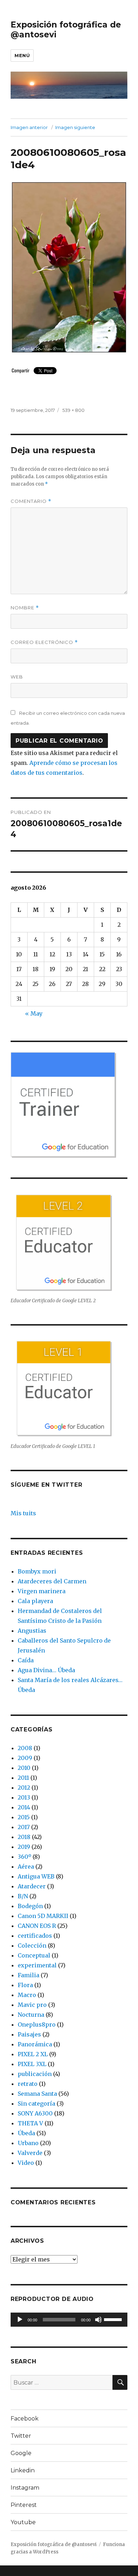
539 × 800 (73, 410)
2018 (24, 1837)
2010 (24, 1768)
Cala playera (35, 1601)
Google (21, 2453)
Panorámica (35, 2044)
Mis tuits (23, 1513)
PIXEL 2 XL (33, 2054)
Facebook (25, 2419)
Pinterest (24, 2505)
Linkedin (23, 2470)
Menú (22, 55)
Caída (26, 1660)
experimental (37, 1965)
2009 (25, 1758)
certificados (35, 1936)
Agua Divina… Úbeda (46, 1670)
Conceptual (34, 1955)
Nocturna (31, 2015)
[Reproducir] (20, 2320)
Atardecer (32, 1886)
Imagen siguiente (75, 127)
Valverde (30, 2153)
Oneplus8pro (37, 2024)
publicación (35, 2074)
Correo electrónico (44, 642)
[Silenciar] (98, 2320)
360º (24, 1857)
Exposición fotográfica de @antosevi (54, 2544)
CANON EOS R (37, 1926)
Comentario (31, 501)
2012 (24, 1788)
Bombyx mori (37, 1571)
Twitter (21, 2436)
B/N (23, 1896)
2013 (24, 1797)
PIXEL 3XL (32, 2064)
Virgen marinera (42, 1591)
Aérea (26, 1866)
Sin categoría (36, 2103)
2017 (24, 1827)
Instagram (25, 2488)
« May (34, 1013)
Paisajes (29, 2034)
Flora (25, 1985)
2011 (23, 1778)
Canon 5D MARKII (43, 1916)
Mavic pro (32, 2005)
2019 (24, 1847)
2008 (25, 1748)
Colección (32, 1945)
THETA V (30, 2123)
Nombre (25, 608)
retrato (28, 2084)
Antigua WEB (36, 1876)
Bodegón (30, 1906)
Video (26, 2163)
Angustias (32, 1631)
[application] (69, 2320)
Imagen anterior (29, 127)
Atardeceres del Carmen (52, 1581)
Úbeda (26, 2133)
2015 (24, 1817)
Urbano (28, 2143)
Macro (27, 1995)
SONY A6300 (35, 2113)
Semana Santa (37, 2094)
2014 (24, 1807)
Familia (28, 1975)
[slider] (114, 2319)
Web (17, 677)
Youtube (23, 2522)
